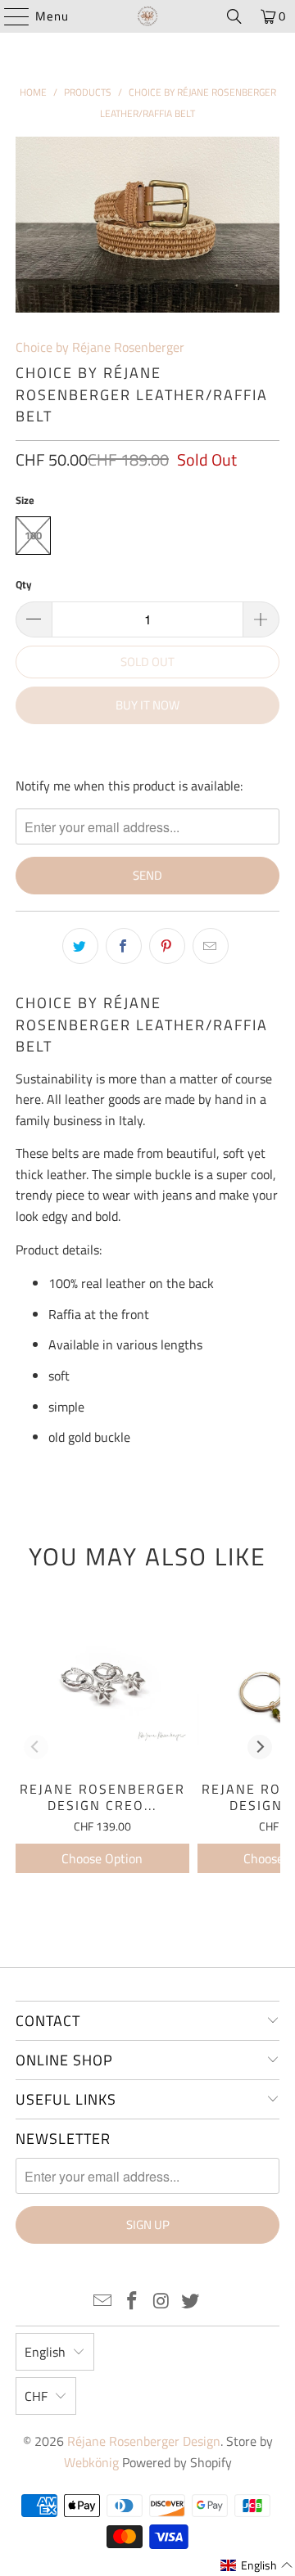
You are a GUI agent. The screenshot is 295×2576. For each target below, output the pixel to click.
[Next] (260, 1747)
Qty (24, 584)
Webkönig (91, 2462)
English (45, 2352)
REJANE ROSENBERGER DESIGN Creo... (102, 1797)
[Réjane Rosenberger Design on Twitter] (191, 2302)
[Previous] (36, 1747)
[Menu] (9, 16)
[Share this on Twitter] (80, 946)
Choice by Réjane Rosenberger (100, 347)
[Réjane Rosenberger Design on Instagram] (161, 2302)
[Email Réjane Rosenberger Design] (103, 2302)
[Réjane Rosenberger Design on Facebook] (132, 2302)
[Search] (234, 16)
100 (33, 535)
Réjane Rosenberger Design (144, 2441)
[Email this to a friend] (211, 946)
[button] (257, 2565)
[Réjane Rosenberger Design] (147, 16)
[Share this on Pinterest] (167, 946)
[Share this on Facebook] (124, 946)
